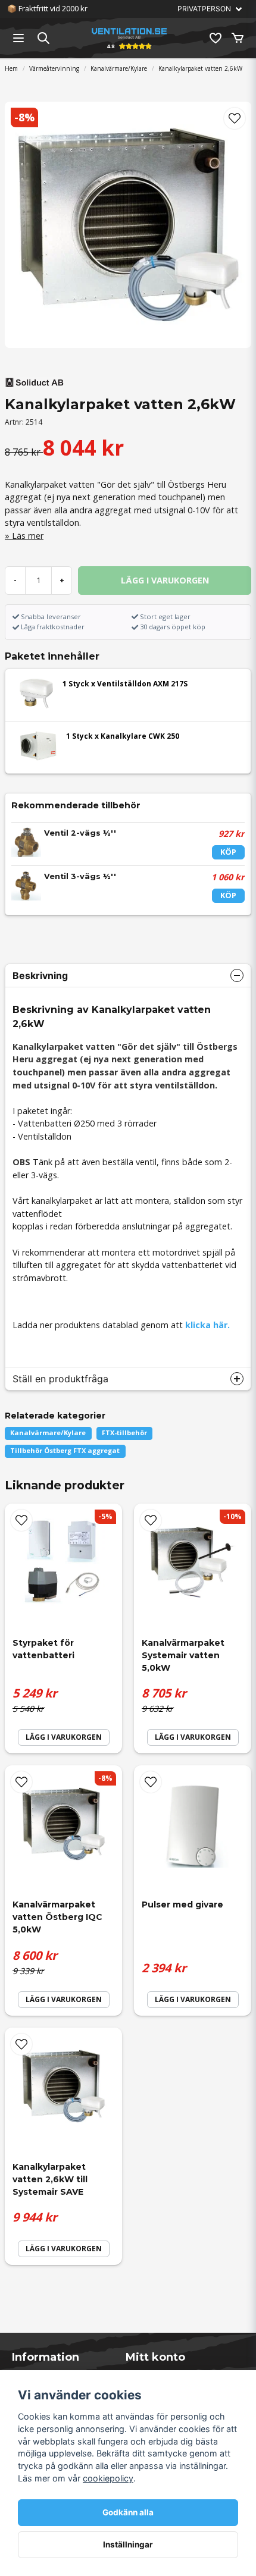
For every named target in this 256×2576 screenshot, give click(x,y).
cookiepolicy (108, 2478)
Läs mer (28, 536)
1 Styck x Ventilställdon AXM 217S (125, 684)
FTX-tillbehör (124, 1433)
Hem (11, 68)
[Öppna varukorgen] (238, 38)
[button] (235, 118)
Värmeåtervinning (54, 68)
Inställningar (128, 2544)
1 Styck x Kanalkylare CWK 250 (123, 736)
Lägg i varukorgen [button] (64, 1737)
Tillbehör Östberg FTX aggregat (65, 1450)
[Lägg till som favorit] (215, 38)
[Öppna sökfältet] (43, 38)
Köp (228, 852)
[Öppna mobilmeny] (18, 38)
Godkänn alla (128, 2512)
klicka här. (207, 1325)
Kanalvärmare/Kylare (119, 68)
